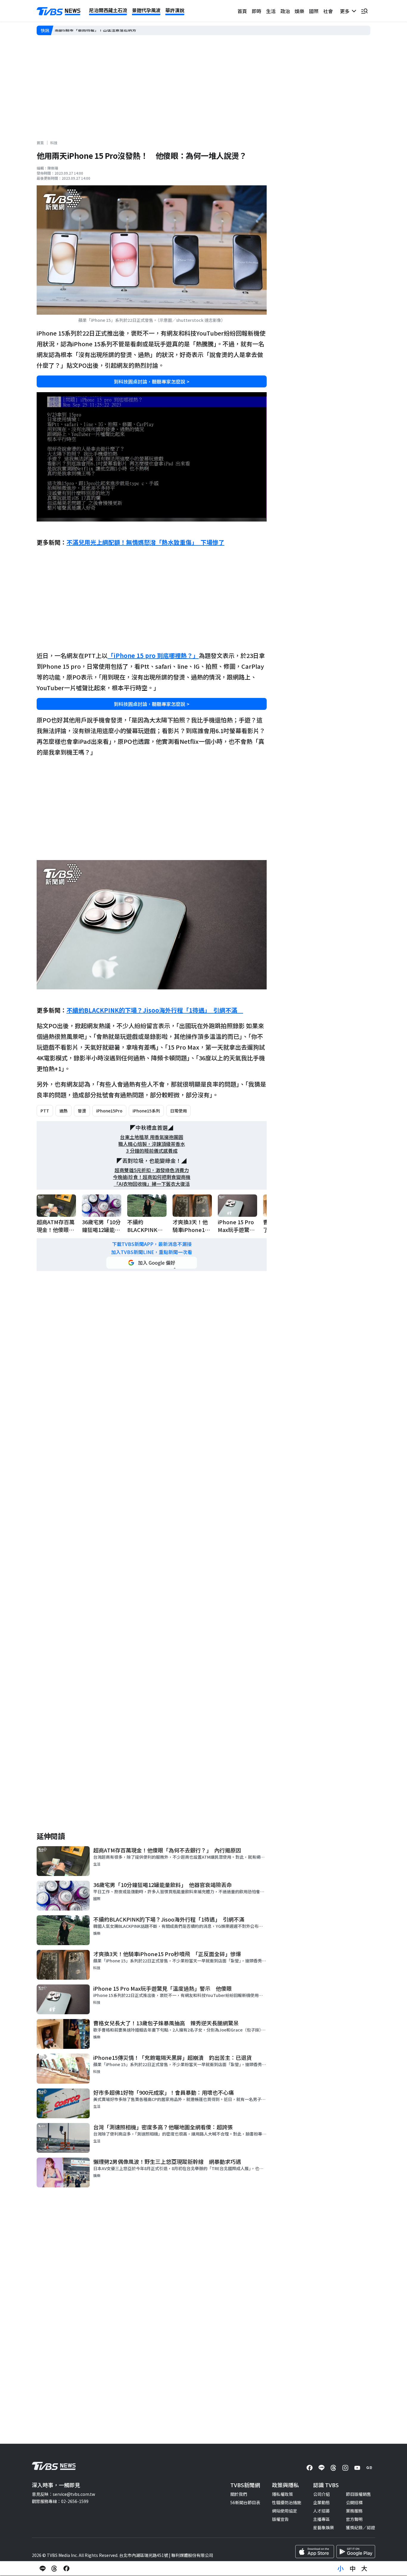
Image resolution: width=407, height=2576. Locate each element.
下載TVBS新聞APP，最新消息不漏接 (152, 1244)
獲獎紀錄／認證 (361, 2527)
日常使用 (178, 1111)
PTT (45, 1111)
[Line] (321, 2468)
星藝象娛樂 (324, 2527)
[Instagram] (345, 2468)
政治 (285, 11)
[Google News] (369, 2468)
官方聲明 (354, 2519)
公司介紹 (321, 2494)
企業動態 (321, 2502)
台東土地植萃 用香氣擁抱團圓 (152, 1137)
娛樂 (299, 11)
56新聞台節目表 (245, 2502)
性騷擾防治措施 (287, 2502)
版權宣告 (280, 2519)
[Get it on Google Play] (356, 2552)
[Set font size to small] (341, 2569)
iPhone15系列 (146, 1111)
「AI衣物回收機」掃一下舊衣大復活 (152, 1184)
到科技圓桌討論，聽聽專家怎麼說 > (152, 381)
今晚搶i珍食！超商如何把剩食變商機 (152, 1177)
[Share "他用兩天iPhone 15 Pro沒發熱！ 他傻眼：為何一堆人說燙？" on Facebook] (66, 2569)
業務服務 (354, 2511)
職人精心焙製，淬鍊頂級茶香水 (152, 1144)
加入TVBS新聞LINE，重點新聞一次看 (152, 1252)
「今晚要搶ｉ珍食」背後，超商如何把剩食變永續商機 (105, 30)
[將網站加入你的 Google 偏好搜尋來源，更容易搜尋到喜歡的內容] (152, 1263)
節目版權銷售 (358, 2494)
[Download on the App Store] (315, 2552)
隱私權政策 (282, 2494)
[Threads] (333, 2468)
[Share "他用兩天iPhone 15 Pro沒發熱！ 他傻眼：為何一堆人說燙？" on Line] (43, 2569)
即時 (257, 11)
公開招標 (354, 2502)
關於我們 (239, 2494)
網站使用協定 (285, 2511)
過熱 (63, 1111)
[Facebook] (310, 2468)
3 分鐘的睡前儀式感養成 (152, 1151)
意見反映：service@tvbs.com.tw (63, 2494)
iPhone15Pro (109, 1111)
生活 (271, 11)
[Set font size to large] (364, 2569)
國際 (314, 11)
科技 (54, 143)
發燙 (82, 1111)
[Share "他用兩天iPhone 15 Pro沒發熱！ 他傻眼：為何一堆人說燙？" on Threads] (55, 2569)
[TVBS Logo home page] (59, 11)
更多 (346, 11)
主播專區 (321, 2519)
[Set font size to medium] (352, 2569)
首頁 (242, 11)
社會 (328, 11)
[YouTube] (357, 2468)
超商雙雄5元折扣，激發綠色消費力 (152, 1170)
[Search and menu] (364, 11)
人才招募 (321, 2511)
